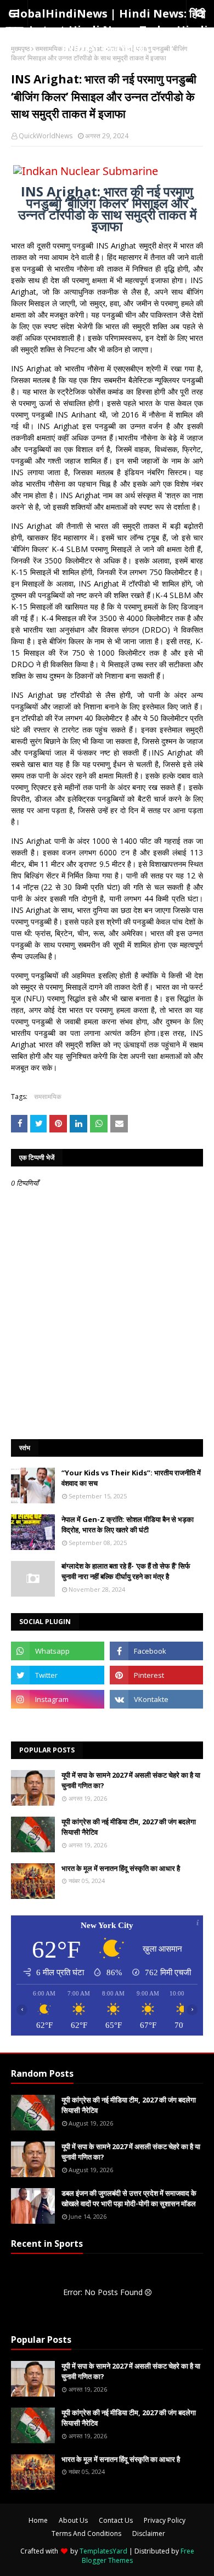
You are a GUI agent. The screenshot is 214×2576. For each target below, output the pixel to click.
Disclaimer (149, 2533)
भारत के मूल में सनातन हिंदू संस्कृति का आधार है (121, 1868)
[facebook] (156, 1651)
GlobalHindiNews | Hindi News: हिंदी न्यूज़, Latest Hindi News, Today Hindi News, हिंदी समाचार (107, 30)
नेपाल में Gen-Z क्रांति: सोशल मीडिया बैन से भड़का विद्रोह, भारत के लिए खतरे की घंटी (128, 1525)
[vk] (156, 1699)
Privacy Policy (165, 2520)
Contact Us (116, 2520)
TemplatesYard (103, 2551)
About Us (73, 2520)
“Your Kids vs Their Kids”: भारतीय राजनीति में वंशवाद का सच (131, 1478)
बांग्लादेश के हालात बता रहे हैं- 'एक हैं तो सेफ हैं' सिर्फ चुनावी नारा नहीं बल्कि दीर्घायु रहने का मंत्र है (126, 1571)
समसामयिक (49, 49)
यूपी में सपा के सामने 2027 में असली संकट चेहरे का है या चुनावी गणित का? (131, 1780)
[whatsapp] (58, 1651)
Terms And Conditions (86, 2533)
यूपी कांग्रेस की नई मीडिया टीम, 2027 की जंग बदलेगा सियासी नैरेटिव (129, 1827)
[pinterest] (156, 1675)
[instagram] (58, 1699)
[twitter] (58, 1675)
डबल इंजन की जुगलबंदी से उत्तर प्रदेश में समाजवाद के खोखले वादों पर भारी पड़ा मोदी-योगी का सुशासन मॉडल (129, 2199)
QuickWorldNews (46, 136)
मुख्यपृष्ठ (20, 49)
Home (38, 2520)
